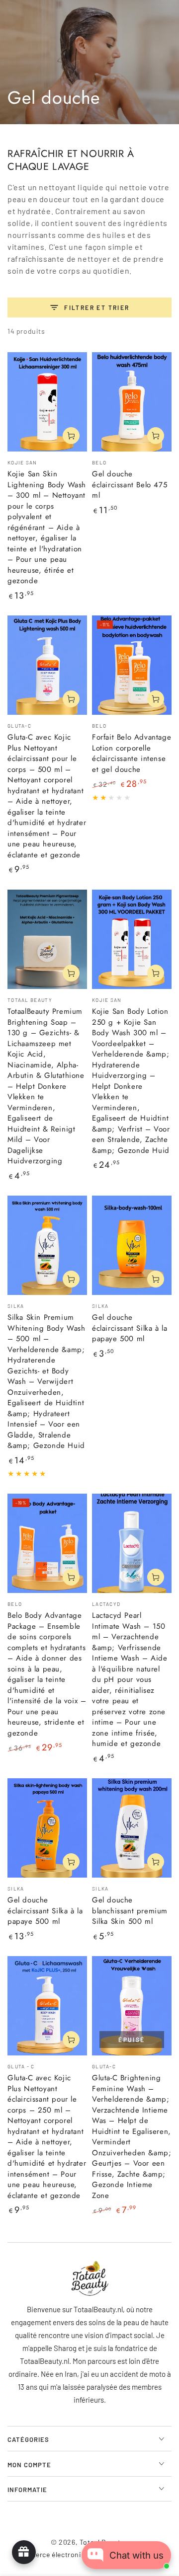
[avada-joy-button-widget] (24, 2552)
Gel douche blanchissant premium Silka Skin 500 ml (130, 1911)
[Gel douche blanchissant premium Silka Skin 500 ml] (132, 1828)
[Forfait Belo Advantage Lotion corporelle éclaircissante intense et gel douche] (132, 665)
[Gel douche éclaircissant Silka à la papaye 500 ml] (132, 1245)
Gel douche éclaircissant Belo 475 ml (130, 485)
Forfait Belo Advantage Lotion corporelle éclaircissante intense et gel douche (132, 753)
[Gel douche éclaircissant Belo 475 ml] (132, 402)
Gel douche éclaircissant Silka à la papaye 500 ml (130, 1328)
